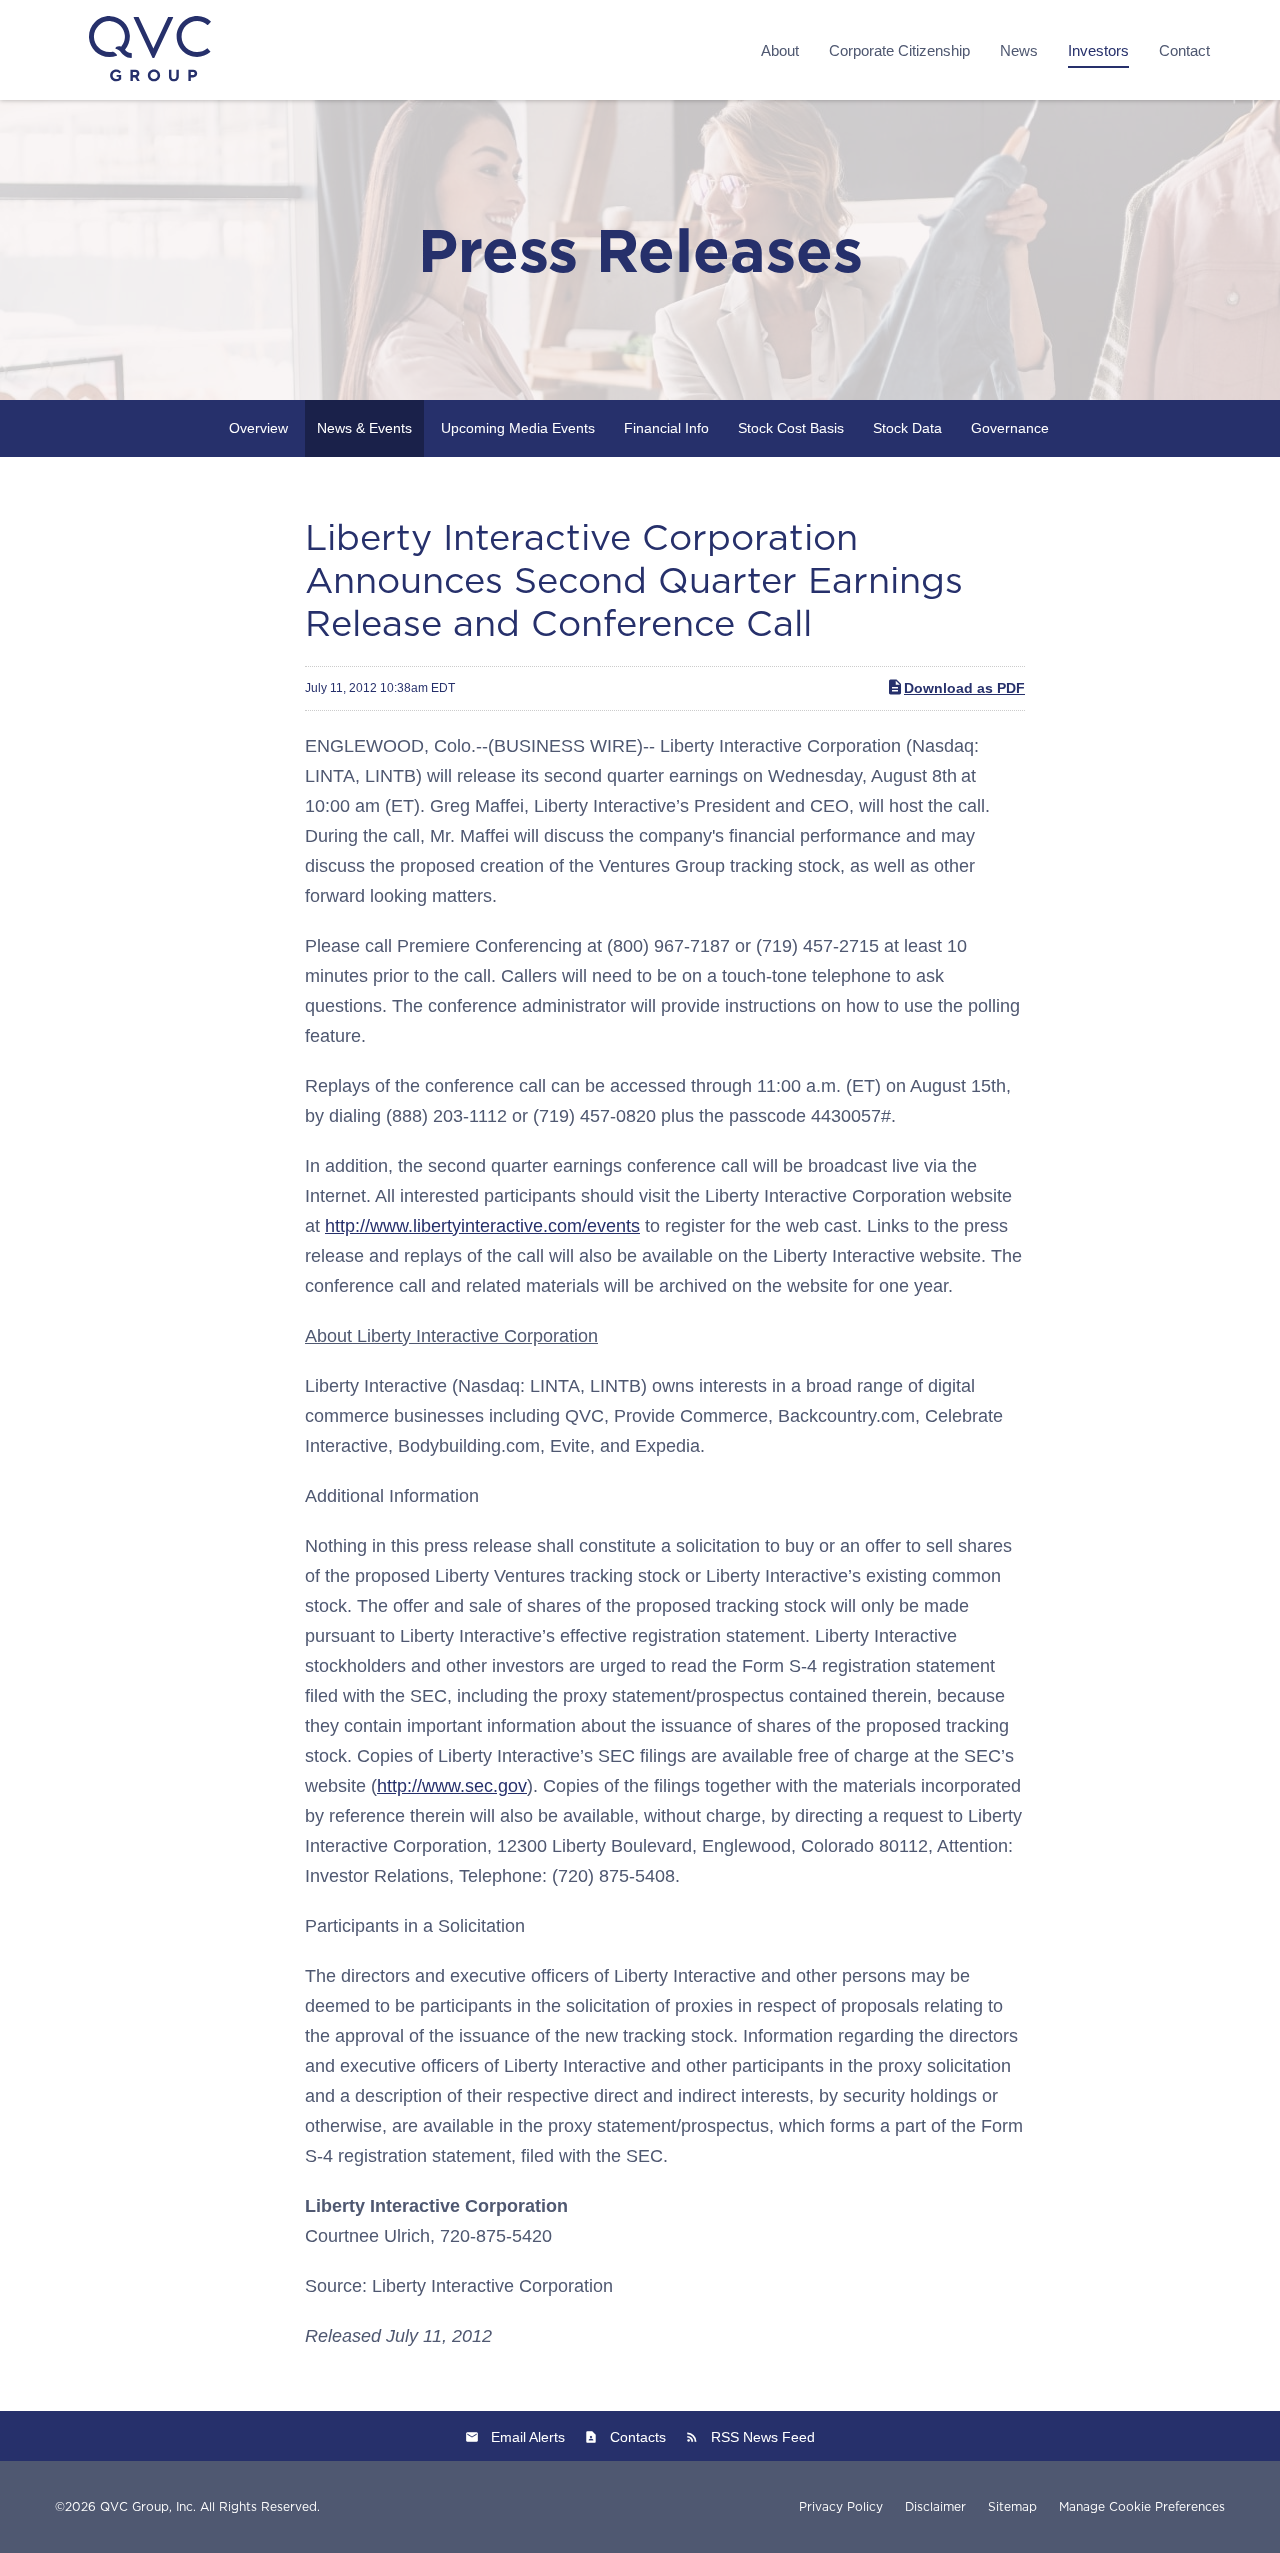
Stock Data (907, 428)
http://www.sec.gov (452, 1786)
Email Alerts (528, 2437)
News (1019, 50)
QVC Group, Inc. (148, 2506)
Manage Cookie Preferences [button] (1142, 2507)
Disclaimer (935, 2507)
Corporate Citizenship (899, 50)
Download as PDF (964, 688)
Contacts (638, 2437)
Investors (1098, 50)
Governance (1010, 428)
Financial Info (666, 428)
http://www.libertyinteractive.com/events (482, 1226)
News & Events (364, 428)
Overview (258, 428)
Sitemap (1012, 2507)
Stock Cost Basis (791, 428)
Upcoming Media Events (518, 428)
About (780, 50)
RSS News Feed (763, 2437)
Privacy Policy (841, 2507)
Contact (1184, 50)
